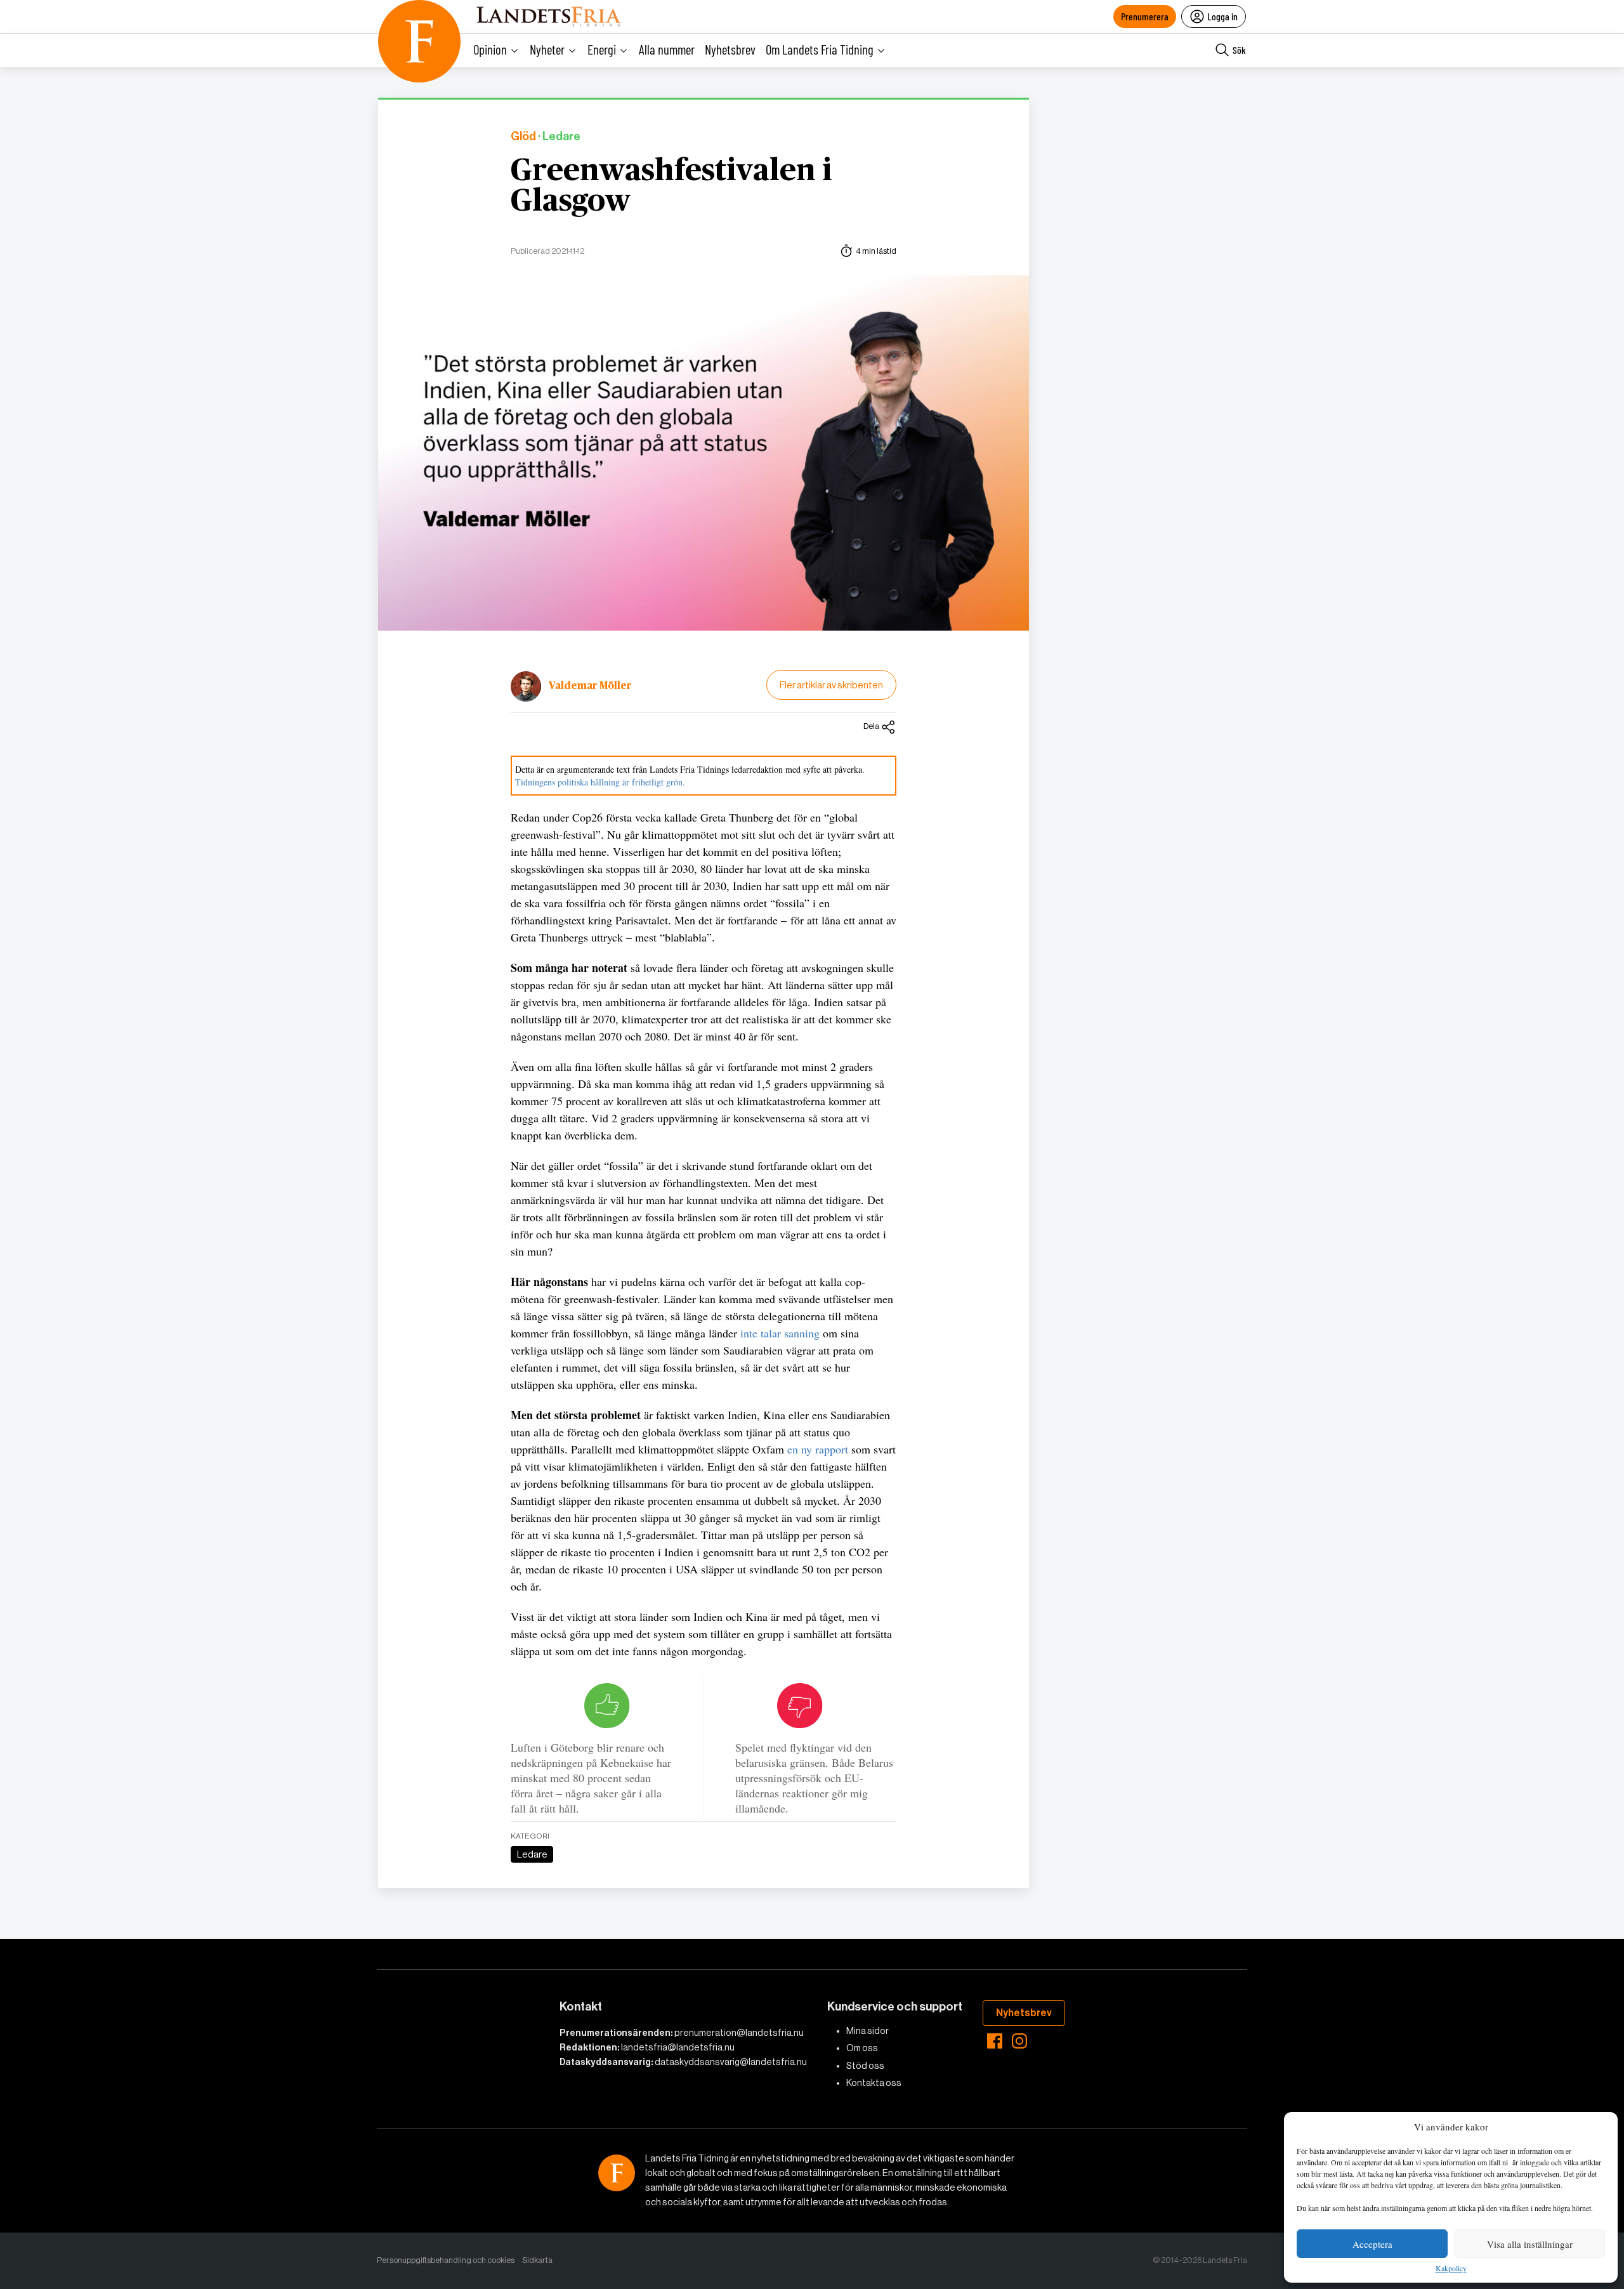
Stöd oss (865, 2066)
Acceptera (1372, 2244)
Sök (1239, 50)
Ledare (532, 1854)
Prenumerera (1145, 16)
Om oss (862, 2048)
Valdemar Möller (590, 686)
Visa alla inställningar (1530, 2244)
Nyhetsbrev (730, 49)
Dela (871, 726)
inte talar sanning (782, 1333)
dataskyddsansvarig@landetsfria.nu (731, 2062)
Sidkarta (537, 2260)
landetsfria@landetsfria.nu (678, 2047)
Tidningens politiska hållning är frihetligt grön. (600, 782)
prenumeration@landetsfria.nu (739, 2033)
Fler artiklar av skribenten (831, 685)
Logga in (1222, 16)
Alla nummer (667, 49)
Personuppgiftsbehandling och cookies (446, 2260)
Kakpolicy (1451, 2269)
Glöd (523, 137)
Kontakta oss (874, 2083)
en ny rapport (818, 1449)
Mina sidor (868, 2031)
